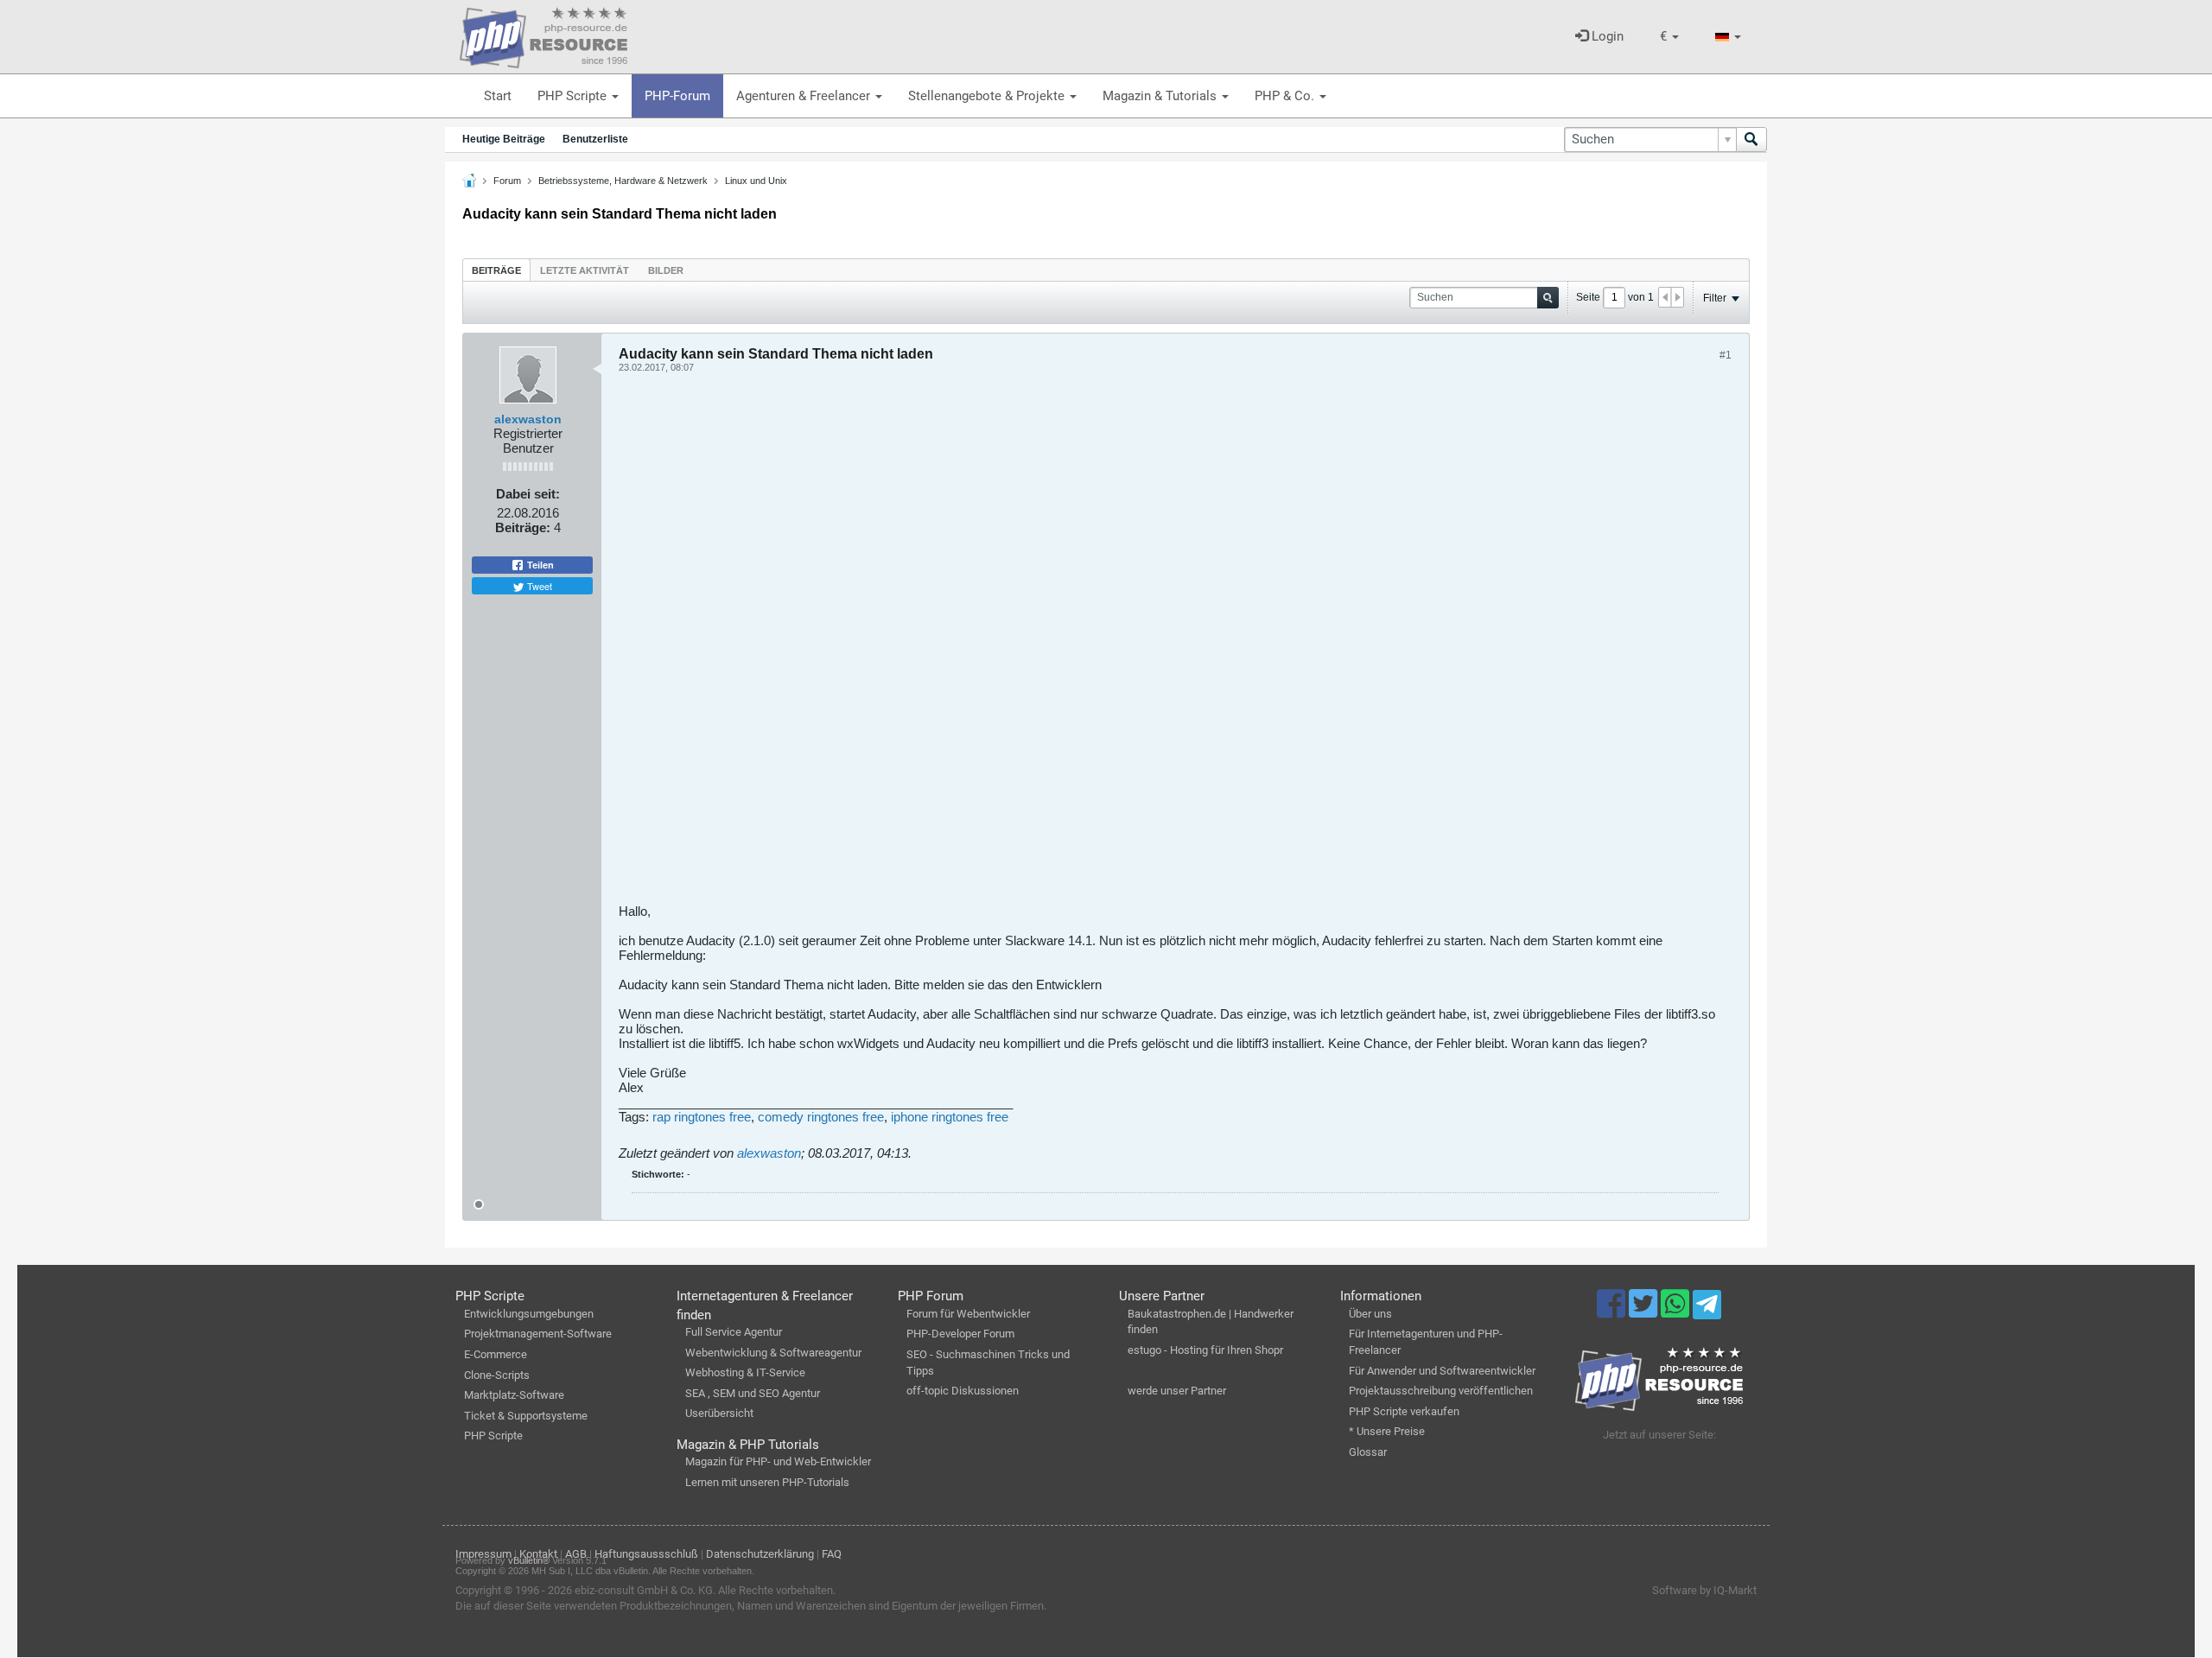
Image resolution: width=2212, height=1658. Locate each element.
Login (1606, 36)
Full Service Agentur (734, 1332)
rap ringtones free (702, 1117)
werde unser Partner (1177, 1391)
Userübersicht (719, 1413)
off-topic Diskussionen (963, 1391)
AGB (576, 1554)
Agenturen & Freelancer (805, 96)
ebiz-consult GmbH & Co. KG (644, 1590)
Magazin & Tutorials (1161, 96)
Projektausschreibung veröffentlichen (1441, 1391)
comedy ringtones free (821, 1117)
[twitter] (1645, 1312)
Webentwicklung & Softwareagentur (773, 1353)
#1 (1726, 355)
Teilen (539, 565)
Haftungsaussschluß (646, 1554)
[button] (1669, 37)
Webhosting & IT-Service (745, 1372)
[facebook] (1613, 1312)
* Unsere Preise (1387, 1431)
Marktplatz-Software (514, 1395)
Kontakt (538, 1554)
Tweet (538, 586)
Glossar (1368, 1452)
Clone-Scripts (497, 1375)
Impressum (483, 1554)
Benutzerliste (595, 139)
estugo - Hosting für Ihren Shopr (1205, 1350)
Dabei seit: (528, 494)
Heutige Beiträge (504, 139)
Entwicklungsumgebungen (529, 1314)
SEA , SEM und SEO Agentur (753, 1393)
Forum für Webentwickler (968, 1314)
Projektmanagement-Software (538, 1334)
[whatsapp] (1677, 1312)
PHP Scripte (574, 96)
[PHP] (543, 35)
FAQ (832, 1554)
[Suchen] (1751, 140)
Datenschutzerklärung (760, 1554)
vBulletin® (529, 1560)
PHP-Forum (677, 96)
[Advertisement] (1137, 645)
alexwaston (528, 419)
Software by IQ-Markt (1704, 1590)
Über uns (1370, 1314)
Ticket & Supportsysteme (526, 1416)
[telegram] (1707, 1309)
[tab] (496, 270)
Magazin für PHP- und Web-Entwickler (778, 1461)
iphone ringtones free (950, 1117)
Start (498, 96)
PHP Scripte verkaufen (1404, 1411)
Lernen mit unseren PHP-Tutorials (767, 1482)
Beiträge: (523, 527)
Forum (507, 181)
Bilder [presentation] (666, 270)
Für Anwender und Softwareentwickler (1442, 1371)
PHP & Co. (1286, 96)
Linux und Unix (756, 181)
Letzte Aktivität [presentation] (585, 270)
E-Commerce (496, 1354)
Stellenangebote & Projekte (988, 96)
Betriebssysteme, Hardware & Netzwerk (623, 181)
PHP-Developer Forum (960, 1334)
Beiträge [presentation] (496, 270)
